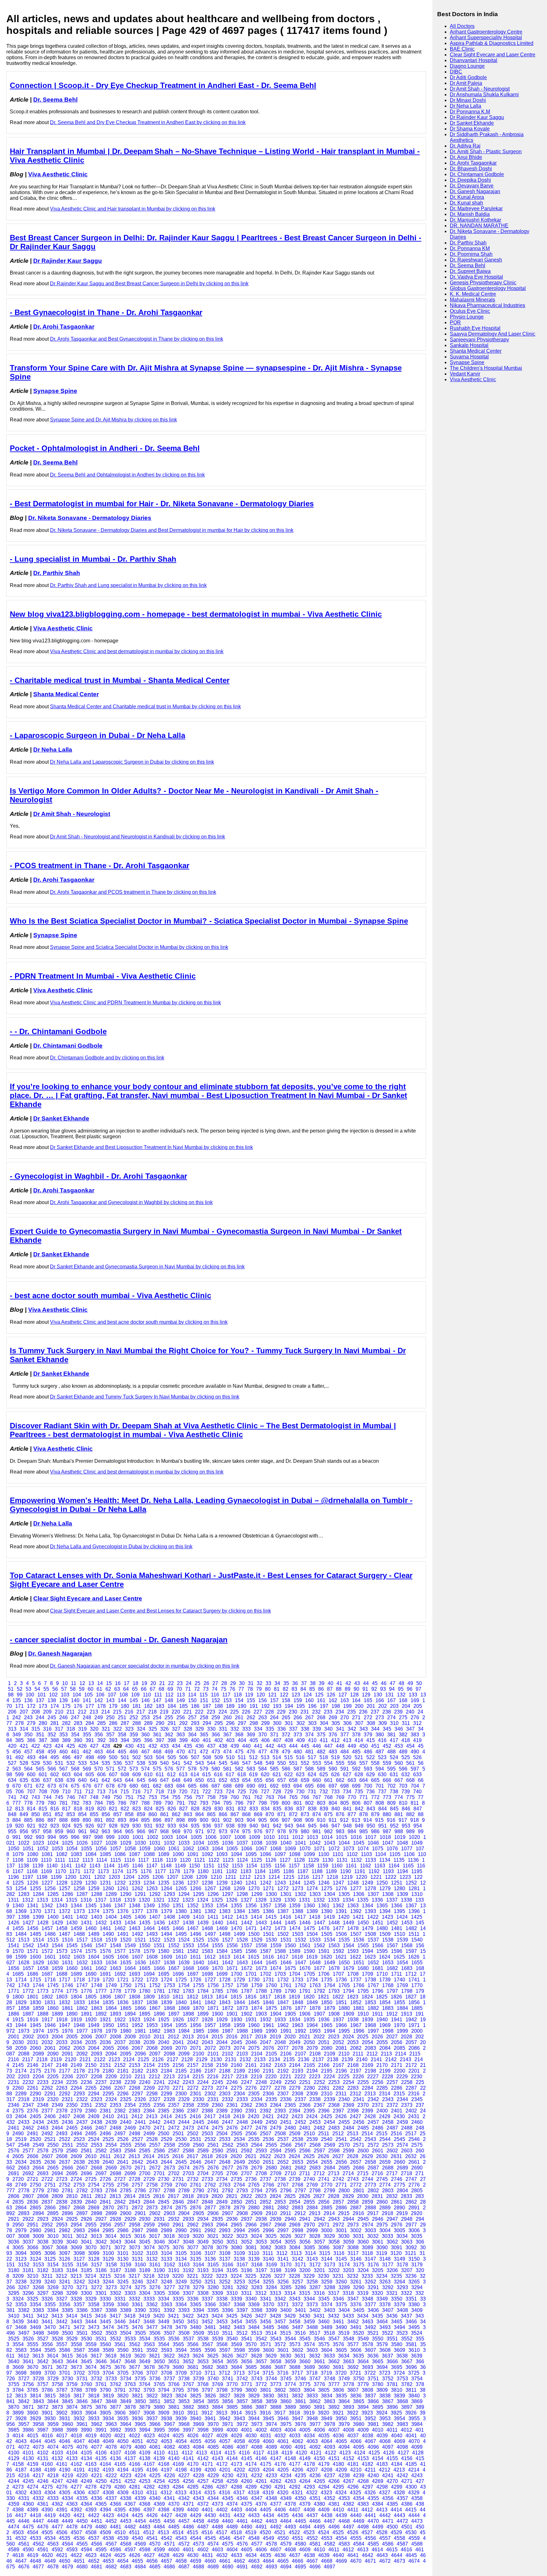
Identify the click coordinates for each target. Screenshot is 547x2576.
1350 (164, 1906)
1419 (329, 1917)
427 (94, 1746)
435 (188, 1746)
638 (59, 1780)
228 (270, 1712)
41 (339, 1683)
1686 (33, 1974)
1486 (50, 1934)
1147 (152, 1866)
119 (249, 1695)
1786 (232, 1991)
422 (36, 1746)
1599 (21, 1957)
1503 (298, 1934)
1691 (105, 1974)
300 (277, 1723)
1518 (97, 1940)
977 (270, 1831)
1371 (50, 1911)
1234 (149, 1883)
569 (87, 1769)
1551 (159, 1945)
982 (328, 1831)
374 (309, 1735)
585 (274, 1769)
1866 (140, 2008)
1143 (95, 1866)
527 (12, 1763)
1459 (76, 1928)
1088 (149, 1854)
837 (301, 1809)
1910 (363, 2014)
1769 (402, 1985)
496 (66, 1757)
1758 (242, 1985)
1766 (359, 1985)
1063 (203, 1849)
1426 (14, 1923)
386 (31, 1740)
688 (227, 1786)
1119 (171, 1860)
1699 (222, 1974)
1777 (101, 1991)
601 (43, 1774)
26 (206, 1683)
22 (171, 1683)
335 (270, 1729)
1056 (101, 1849)
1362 (338, 1906)
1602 (65, 1957)
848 (12, 1814)
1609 (167, 1957)
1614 (239, 1957)
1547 (101, 1945)
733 (335, 1792)
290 (160, 1723)
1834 (94, 2002)
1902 (247, 2014)
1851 (341, 2002)
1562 (319, 1945)
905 (263, 1820)
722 (207, 1792)
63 (117, 1689)
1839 (167, 2002)
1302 (300, 1894)
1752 (155, 1985)
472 (204, 1752)
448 (340, 1746)
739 (406, 1792)
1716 (50, 1980)
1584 (222, 1951)
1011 (283, 1837)
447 (328, 1746)
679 (122, 1786)
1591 (324, 1951)
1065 (232, 1849)
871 (282, 1814)
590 (333, 1769)
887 (52, 1820)
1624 (385, 1957)
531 (59, 1763)
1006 (211, 1837)
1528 (242, 1940)
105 (88, 1695)
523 (382, 1757)
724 (230, 1792)
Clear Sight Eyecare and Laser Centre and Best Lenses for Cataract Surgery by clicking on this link (160, 1611)
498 (90, 1757)
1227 (47, 1883)
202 (383, 1706)
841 (347, 1809)
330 (211, 1729)
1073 (349, 1849)
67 (153, 1689)
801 (298, 1803)
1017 (371, 1837)
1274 (312, 1888)
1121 (200, 1860)
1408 (169, 1917)
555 (340, 1763)
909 (309, 1820)
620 (265, 1774)
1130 (328, 1860)
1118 (157, 1860)
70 (179, 1689)
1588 (280, 1951)
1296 (213, 1894)
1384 (239, 1911)
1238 (207, 1883)
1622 (355, 1957)
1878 (315, 2008)
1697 (193, 1974)
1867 (155, 2008)
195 (301, 1706)
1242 (266, 1883)
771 (364, 1797)
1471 (251, 1928)
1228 (62, 1883)
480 (298, 1752)
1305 (344, 1894)
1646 (286, 1963)
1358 (280, 1906)
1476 (324, 1928)
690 (251, 1786)
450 (364, 1746)
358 (122, 1735)
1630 (53, 1963)
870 (270, 1814)
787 (134, 1803)
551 (293, 1763)
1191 (360, 1871)
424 (59, 1746)
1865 (126, 2008)
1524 (184, 1940)
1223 (405, 1877)
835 (277, 1809)
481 (309, 1752)
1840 (181, 2002)
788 (145, 1803)
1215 (289, 1877)
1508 (370, 1934)
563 (17, 1769)
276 (415, 1717)
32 (260, 1683)
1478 (353, 1928)
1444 (276, 1923)
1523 (169, 1940)
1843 (225, 2002)
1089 (164, 1854)
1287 (82, 1894)
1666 (159, 1968)
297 (242, 1723)
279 (31, 1723)
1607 (137, 1957)
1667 (174, 1968)
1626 (414, 1957)
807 (368, 1803)
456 (17, 1752)
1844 (239, 2002)
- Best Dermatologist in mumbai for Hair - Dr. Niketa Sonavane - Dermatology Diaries (162, 504)
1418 (315, 1917)
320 (94, 1729)
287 (125, 1723)
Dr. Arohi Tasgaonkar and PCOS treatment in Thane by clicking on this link (133, 892)
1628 (24, 1963)
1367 (411, 1906)
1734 (312, 1980)
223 (211, 1712)
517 (312, 1757)
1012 (298, 1837)
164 (356, 1700)
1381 (196, 1911)
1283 (24, 1894)
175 (66, 1706)
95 (401, 1689)
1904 (276, 2014)
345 (387, 1729)
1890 (72, 2014)
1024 (53, 1843)
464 (110, 1752)
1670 (217, 1968)
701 (380, 1786)
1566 (378, 1945)
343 (364, 1729)
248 (87, 1717)
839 (324, 1809)
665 (375, 1780)
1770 (417, 1985)
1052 (43, 1849)
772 (375, 1797)
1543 (43, 1945)
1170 (61, 1871)
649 (188, 1780)
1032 (169, 1843)
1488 (79, 1934)
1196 (13, 1877)
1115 (116, 1860)
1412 (227, 1917)
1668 (188, 1968)
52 (20, 1689)
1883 (388, 2008)
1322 (173, 1900)
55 (46, 1689)
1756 (213, 1985)
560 (399, 1763)
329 (200, 1729)
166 (380, 1700)
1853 (370, 2002)
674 (63, 1786)
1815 (236, 1997)
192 (265, 1706)
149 (181, 1700)
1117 (143, 1860)
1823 (353, 1997)
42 (348, 1683)
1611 (195, 1957)
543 (200, 1763)
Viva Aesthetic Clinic (58, 174)
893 (122, 1820)
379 (368, 1735)
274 (391, 1717)
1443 (261, 1923)
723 (218, 1792)
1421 (358, 1917)
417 (394, 1740)
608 (125, 1774)
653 (235, 1780)
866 (223, 1814)
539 (153, 1763)
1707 (338, 1974)
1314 (57, 1900)
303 (312, 1723)
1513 (24, 1940)
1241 (251, 1883)
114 (192, 1695)
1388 (298, 1911)
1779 (130, 1991)
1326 (232, 1900)
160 (309, 1700)
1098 (295, 1854)
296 (230, 1723)
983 (340, 1831)
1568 (407, 1945)
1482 (411, 1928)
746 (71, 1797)
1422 (373, 1917)
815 (43, 1809)
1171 (75, 1871)
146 (145, 1700)
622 (289, 1774)
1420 (344, 1917)
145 (134, 1700)
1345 (91, 1906)
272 (368, 1717)
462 (87, 1752)
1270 (254, 1888)
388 (55, 1740)
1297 (228, 1894)
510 (230, 1757)
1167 (18, 1871)
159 (298, 1700)
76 (232, 1689)
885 (28, 1820)
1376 (123, 1911)
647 (164, 1780)
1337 (392, 1900)
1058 (130, 1849)
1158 (308, 1866)
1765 (344, 1985)
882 (410, 1814)
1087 (135, 1854)
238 (387, 1712)
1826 (396, 1997)
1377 (137, 1911)
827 (183, 1809)
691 (263, 1786)
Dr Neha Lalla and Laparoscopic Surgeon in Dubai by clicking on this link (132, 762)
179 (113, 1706)
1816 (251, 1997)
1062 (188, 1849)
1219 (347, 1877)
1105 (395, 1854)
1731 (268, 1980)
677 (99, 1786)
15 (109, 1683)
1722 (137, 1980)
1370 (35, 1911)
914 (368, 1820)
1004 (182, 1837)
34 (277, 1683)
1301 (286, 1894)
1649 (330, 1963)
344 (375, 1729)
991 (17, 1837)
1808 (135, 1997)
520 (347, 1757)
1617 (283, 1957)
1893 (116, 2014)
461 (75, 1752)
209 (47, 1712)
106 (100, 1695)
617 (230, 1774)
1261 (123, 1888)
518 (324, 1757)
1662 (101, 1968)
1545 (72, 1945)
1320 (144, 1900)
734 (347, 1792)
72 (197, 1689)
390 (78, 1740)
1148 (166, 1866)
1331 (305, 1900)
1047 (388, 1843)
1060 (159, 1849)
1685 (18, 1974)
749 (106, 1797)
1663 (116, 1968)
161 (321, 1700)
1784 (203, 1991)
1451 (378, 1923)
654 (246, 1780)
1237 (193, 1883)
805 (345, 1803)
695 (309, 1786)
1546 (86, 1945)
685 (192, 1786)
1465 (164, 1928)
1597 (411, 1951)
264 (274, 1717)
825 (160, 1809)
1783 (188, 1991)
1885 (417, 2008)
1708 (353, 1974)
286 (113, 1723)
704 (415, 1786)
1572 (47, 1951)
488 (391, 1752)
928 (113, 1826)
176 (78, 1706)
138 (52, 1700)
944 (301, 1826)
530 (47, 1763)
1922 (120, 2020)
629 (371, 1774)
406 (265, 1740)
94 (392, 1689)
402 (219, 1740)
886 (40, 1820)
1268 (225, 1888)
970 (188, 1831)
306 (347, 1723)
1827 (411, 1997)
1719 (94, 1980)
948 (347, 1826)
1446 (305, 1923)
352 (52, 1735)
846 (406, 1809)
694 (298, 1786)
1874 (257, 2008)
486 (368, 1752)
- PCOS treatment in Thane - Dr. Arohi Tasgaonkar (100, 865)
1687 (47, 1974)
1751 (140, 1985)
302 (301, 1723)
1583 (207, 1951)
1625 (399, 1957)
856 (106, 1814)
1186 (289, 1871)
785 (110, 1803)
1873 (242, 2008)
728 (277, 1792)
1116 (129, 1860)
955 (12, 1831)
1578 (135, 1951)
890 (87, 1820)
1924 (149, 2020)
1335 (363, 1900)
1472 (266, 1928)
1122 (214, 1860)
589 (321, 1769)
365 (204, 1735)
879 (375, 1814)
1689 (76, 1974)
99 (20, 1695)
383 (415, 1735)
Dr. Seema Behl (55, 100)
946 (324, 1826)
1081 (47, 1854)
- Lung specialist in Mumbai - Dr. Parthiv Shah (93, 559)
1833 (79, 2002)
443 (282, 1746)
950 (371, 1826)
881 (399, 1814)
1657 (28, 1968)
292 (183, 1723)
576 (169, 1769)
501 (125, 1757)
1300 (271, 1894)
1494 (167, 1934)
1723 (152, 1980)
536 (118, 1763)
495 (55, 1757)
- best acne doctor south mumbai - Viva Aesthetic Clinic (110, 1295)
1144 (109, 1866)
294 (207, 1723)
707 (31, 1792)
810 (403, 1803)
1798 (407, 1991)
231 (305, 1712)
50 (419, 1683)
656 (270, 1780)
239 (398, 1712)
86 (321, 1689)
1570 (18, 1951)
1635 (126, 1963)
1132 (356, 1860)
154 (239, 1700)
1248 (353, 1883)
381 (391, 1735)
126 (331, 1695)
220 (176, 1712)
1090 (178, 1854)
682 (157, 1786)
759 (223, 1797)
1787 (247, 1991)
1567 (392, 1945)
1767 (373, 1985)
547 (246, 1763)
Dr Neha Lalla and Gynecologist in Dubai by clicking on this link (121, 1547)
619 (253, 1774)
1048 (402, 1843)
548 (258, 1763)
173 (43, 1706)
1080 (33, 1854)
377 (345, 1735)
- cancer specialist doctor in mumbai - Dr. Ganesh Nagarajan (119, 1640)
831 (230, 1809)
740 (417, 1792)
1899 (203, 2014)
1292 (155, 1894)
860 (153, 1814)
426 (82, 1746)
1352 (193, 1906)
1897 (174, 2014)
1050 (14, 1849)
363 (181, 1735)
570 (99, 1769)
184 (172, 1706)
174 (55, 1706)
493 (31, 1757)
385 (19, 1740)
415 (371, 1740)
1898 (188, 2014)
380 (380, 1735)
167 (391, 1700)
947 (336, 1826)
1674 (276, 1968)
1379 (167, 1911)
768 (328, 1797)
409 (301, 1740)
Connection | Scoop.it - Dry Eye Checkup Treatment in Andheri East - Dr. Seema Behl (163, 85)
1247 (338, 1883)
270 (345, 1717)
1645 (271, 1963)
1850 (327, 2002)
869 (258, 1814)
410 (312, 1740)
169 (415, 1700)
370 (263, 1735)
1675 (290, 1968)
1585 (236, 1951)
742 (24, 1797)
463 (99, 1752)
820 (101, 1809)
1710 (382, 1974)
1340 (18, 1906)
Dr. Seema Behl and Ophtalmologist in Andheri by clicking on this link (127, 475)
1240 (236, 1883)
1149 (180, 1866)
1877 (300, 2008)
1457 (47, 1928)
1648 (315, 1963)
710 (66, 1792)
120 (261, 1695)
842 (359, 1809)
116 (215, 1695)
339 (317, 1729)
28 (224, 1683)
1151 (209, 1866)
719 (171, 1792)
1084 (91, 1854)
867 (235, 1814)
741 (12, 1797)
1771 (14, 1991)
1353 (207, 1906)
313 (12, 1729)
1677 (319, 1968)
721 (195, 1792)
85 (312, 1689)
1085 (105, 1854)
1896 (159, 2014)
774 (399, 1797)
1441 (232, 1923)
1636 (140, 1963)
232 (316, 1712)
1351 (178, 1906)
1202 (100, 1877)
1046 (373, 1843)
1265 (181, 1888)
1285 (53, 1894)
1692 (120, 1974)
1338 (406, 1900)
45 (375, 1683)
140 (75, 1700)
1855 (399, 2002)
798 (263, 1803)
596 (403, 1769)
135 (17, 1700)
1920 (91, 2020)
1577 (120, 1951)
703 (403, 1786)
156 (263, 1700)
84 (303, 1689)
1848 (298, 2002)
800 (286, 1803)
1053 (57, 1849)
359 (134, 1735)
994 (52, 1837)
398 (172, 1740)
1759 (257, 1985)
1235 (164, 1883)
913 (356, 1820)
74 (215, 1689)
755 (176, 1797)
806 (356, 1803)
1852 (356, 2002)
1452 (392, 1923)
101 (42, 1695)
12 (82, 1683)
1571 (33, 1951)
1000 (123, 1837)
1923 (135, 2020)
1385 (254, 1911)
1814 (222, 1997)
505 (172, 1757)
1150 (195, 1866)
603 (66, 1774)
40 (330, 1683)
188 (219, 1706)
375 (321, 1735)
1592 (338, 1951)
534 (94, 1763)
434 (176, 1746)
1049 (417, 1843)
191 (254, 1706)
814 (31, 1809)
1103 (366, 1854)
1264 (167, 1888)
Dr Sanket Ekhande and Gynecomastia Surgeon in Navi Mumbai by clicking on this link (147, 1267)
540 (164, 1763)
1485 (35, 1934)
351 (40, 1735)
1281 (414, 1888)
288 (137, 1723)
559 (387, 1763)
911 (333, 1820)
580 (216, 1769)
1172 (89, 1871)
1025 (67, 1843)
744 (47, 1797)
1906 (305, 2014)
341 (340, 1729)
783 (87, 1803)
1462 (120, 1928)
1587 (266, 1951)
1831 (50, 2002)
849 (24, 1814)
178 (101, 1706)
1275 (327, 1888)
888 (63, 1820)
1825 (382, 1997)
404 (242, 1740)
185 (183, 1706)
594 (380, 1769)
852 (59, 1814)
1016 (356, 1837)
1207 (173, 1877)
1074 (363, 1849)
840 (336, 1809)
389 (66, 1740)
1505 (327, 1934)
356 (99, 1735)
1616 (268, 1957)
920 (19, 1826)
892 (110, 1820)
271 (356, 1717)
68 (161, 1689)
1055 (86, 1849)
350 (28, 1735)
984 (352, 1831)
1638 (169, 1963)
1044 (344, 1843)
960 (71, 1831)
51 (11, 1689)
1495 (181, 1934)
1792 (319, 1991)
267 (309, 1717)
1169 (46, 1871)
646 (153, 1780)
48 (401, 1683)
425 (71, 1746)
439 (235, 1746)
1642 (228, 1963)
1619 (312, 1957)
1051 (28, 1849)
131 (390, 1695)
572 (122, 1769)
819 (90, 1809)
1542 (28, 1945)
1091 (193, 1854)
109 (135, 1695)
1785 (217, 1991)
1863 (97, 2008)
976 (258, 1831)
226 (246, 1712)
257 (192, 1717)
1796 (378, 1991)
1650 (344, 1963)
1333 (334, 1900)
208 (36, 1712)
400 (195, 1740)
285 (101, 1723)
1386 (268, 1911)
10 (65, 1683)
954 (418, 1826)
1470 (236, 1928)
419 (417, 1740)
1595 (382, 1951)
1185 (274, 1871)
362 (169, 1735)
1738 (370, 1980)
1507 (356, 1934)
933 (172, 1826)
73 (206, 1689)
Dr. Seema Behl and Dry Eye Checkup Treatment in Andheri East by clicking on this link (148, 122)
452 (387, 1746)
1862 (82, 2008)
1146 (138, 1866)
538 (141, 1763)
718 (160, 1792)
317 (59, 1729)
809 (391, 1803)
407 (277, 1740)
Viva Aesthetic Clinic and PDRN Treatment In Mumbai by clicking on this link (135, 1003)
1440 (217, 1923)
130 (378, 1695)
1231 (105, 1883)
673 (52, 1786)
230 (293, 1712)
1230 (91, 1883)
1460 (91, 1928)
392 (101, 1740)
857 (118, 1814)
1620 (326, 1957)
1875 (271, 2008)
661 (328, 1780)
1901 (232, 2014)
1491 (123, 1934)
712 (89, 1792)
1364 (368, 1906)
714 (113, 1792)
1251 (397, 1883)
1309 (402, 1894)
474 (227, 1752)
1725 (181, 1980)
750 (118, 1797)
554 (328, 1763)
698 (345, 1786)
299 (265, 1723)
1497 (210, 1934)
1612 (210, 1957)
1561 (305, 1945)
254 (157, 1717)
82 (286, 1689)
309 (383, 1723)
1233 (135, 1883)
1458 (62, 1928)
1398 (24, 1917)
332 (235, 1729)
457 (28, 1752)
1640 (198, 1963)
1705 (309, 1974)
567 (63, 1769)
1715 (35, 1980)
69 (170, 1689)
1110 (46, 1860)
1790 (290, 1991)
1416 (286, 1917)
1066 (247, 1849)
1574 (76, 1951)
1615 (254, 1957)
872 (293, 1814)
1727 (210, 1980)
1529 (257, 1940)
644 (129, 1780)
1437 (174, 1923)
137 (40, 1700)
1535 (344, 1940)
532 (71, 1763)
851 (47, 1814)
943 (289, 1826)
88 (339, 1689)
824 (148, 1809)
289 (148, 1723)
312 (417, 1723)
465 (122, 1752)
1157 (294, 1866)
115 (204, 1695)
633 (417, 1774)
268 (321, 1717)
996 (75, 1837)
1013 (312, 1837)
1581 (178, 1951)
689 (239, 1786)
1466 (178, 1928)
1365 (382, 1906)
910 (321, 1820)
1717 (65, 1980)
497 (78, 1757)
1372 (65, 1911)
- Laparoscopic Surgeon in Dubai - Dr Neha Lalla (97, 735)
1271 (268, 1888)
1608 (152, 1957)
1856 (414, 2002)
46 (384, 1683)
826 (172, 1809)
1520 (126, 1940)
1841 (196, 2002)
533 (82, 1763)
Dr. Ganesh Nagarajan (60, 1654)
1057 (116, 1849)
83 (294, 1689)
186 (195, 1706)
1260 (108, 1888)
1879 (330, 2008)
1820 (309, 1997)
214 (106, 1712)
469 (169, 1752)
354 (75, 1735)
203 (394, 1706)
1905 (290, 2014)
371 (274, 1735)
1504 (312, 1934)
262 (251, 1717)
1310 (417, 1894)
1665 (145, 1968)
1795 (363, 1991)
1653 (388, 1963)
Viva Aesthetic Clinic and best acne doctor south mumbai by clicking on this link (139, 1322)
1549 (130, 1945)
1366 (397, 1906)
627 (347, 1774)
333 (246, 1729)
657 (282, 1780)
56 (55, 1689)
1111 (60, 1860)
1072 (334, 1849)
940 (254, 1826)
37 (304, 1683)
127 (343, 1695)
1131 (342, 1860)
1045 (359, 1843)
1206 (158, 1877)
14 (100, 1683)
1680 (363, 1968)
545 (223, 1763)
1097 (280, 1854)
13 (91, 1683)
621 (277, 1774)
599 (19, 1774)
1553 (188, 1945)
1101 (338, 1854)
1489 (94, 1934)
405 (254, 1740)
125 (319, 1695)
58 (73, 1689)
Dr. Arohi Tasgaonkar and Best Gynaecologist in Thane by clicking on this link (137, 339)
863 (188, 1814)
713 (101, 1792)
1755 (198, 1985)
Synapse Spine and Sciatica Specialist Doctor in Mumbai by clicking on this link (139, 947)
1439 (203, 1923)
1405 (126, 1917)
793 (204, 1803)
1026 (82, 1843)
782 (75, 1803)
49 (410, 1683)
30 (242, 1683)
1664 (130, 1968)
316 (47, 1729)
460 (63, 1752)
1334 (348, 1900)
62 (108, 1689)
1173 (103, 1871)
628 (359, 1774)
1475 (309, 1928)
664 (364, 1780)
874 (317, 1814)
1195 (417, 1871)
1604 (94, 1957)
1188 (317, 1871)
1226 (33, 1883)
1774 (57, 1991)
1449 (349, 1923)
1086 (120, 1854)
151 (204, 1700)
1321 (159, 1900)
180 (125, 1706)
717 (148, 1792)
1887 (28, 2014)
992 (28, 1837)
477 (263, 1752)
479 (286, 1752)
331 (223, 1729)
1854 (385, 2002)
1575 (91, 1951)
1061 (174, 1849)
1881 (359, 2008)
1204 (129, 1877)
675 (75, 1786)
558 (375, 1763)
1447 (319, 1923)
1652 (373, 1963)
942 (277, 1826)
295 (219, 1723)
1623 (370, 1957)
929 (125, 1826)
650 (200, 1780)
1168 (32, 1871)
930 (137, 1826)
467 (145, 1752)
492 (19, 1757)
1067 (261, 1849)
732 (324, 1792)
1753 (169, 1985)
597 (415, 1769)
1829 (21, 2002)
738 (394, 1792)
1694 (149, 1974)
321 (106, 1729)
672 (40, 1786)
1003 (167, 1837)
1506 (341, 1934)
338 (305, 1729)
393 (113, 1740)
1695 (164, 1974)
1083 (76, 1854)
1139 (38, 1866)
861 (164, 1814)
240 (410, 1712)
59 (82, 1689)
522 (371, 1757)
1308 (388, 1894)
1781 (159, 1991)
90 (356, 1689)
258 (204, 1717)
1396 (414, 1911)
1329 (275, 1900)
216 (129, 1712)
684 (181, 1786)
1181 (217, 1871)
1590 (309, 1951)
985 (364, 1831)
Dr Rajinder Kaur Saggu (68, 261)
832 (242, 1809)
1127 (285, 1860)
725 (242, 1792)
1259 (94, 1888)
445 (305, 1746)
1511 (414, 1934)
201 (371, 1706)
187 (207, 1706)
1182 (232, 1871)
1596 (397, 1951)
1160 (337, 1866)
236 (363, 1712)
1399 (38, 1917)
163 (345, 1700)
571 (110, 1769)
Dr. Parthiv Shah (57, 573)
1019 (400, 1837)
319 (82, 1729)
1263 (152, 1888)
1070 (305, 1849)
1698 (207, 1974)
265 (286, 1717)
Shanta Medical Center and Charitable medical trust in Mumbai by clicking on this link (145, 707)
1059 (145, 1849)
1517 (82, 1940)
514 (277, 1757)
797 (251, 1803)
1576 (105, 1951)
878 (364, 1814)
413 (347, 1740)
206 (12, 1712)
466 (134, 1752)
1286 (67, 1894)
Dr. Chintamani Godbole (68, 1046)
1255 (35, 1888)
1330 (290, 1900)
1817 (265, 1997)
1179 (189, 1871)
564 (28, 1769)
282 (66, 1723)
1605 (108, 1957)
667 (399, 1780)
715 (125, 1792)
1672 (247, 1968)
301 (289, 1723)
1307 (373, 1894)
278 (19, 1723)
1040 (286, 1843)
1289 (111, 1894)
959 (59, 1831)
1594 (368, 1951)
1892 (101, 2014)
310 (394, 1723)
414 (359, 1740)
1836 (123, 2002)
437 (211, 1746)
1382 (210, 1911)
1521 (140, 1940)
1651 (359, 1963)
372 (286, 1735)
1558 (261, 1945)
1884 (402, 2008)
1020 (414, 1837)
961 (82, 1831)
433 (164, 1746)
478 (274, 1752)
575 (157, 1769)
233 (328, 1712)
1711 (396, 1974)
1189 (331, 1871)
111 (158, 1695)
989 (410, 1831)
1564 (349, 1945)
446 (317, 1746)
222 (199, 1712)
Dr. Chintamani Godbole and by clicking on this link (107, 1058)
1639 (184, 1963)
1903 (261, 2014)
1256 (50, 1888)
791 (181, 1803)
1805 (91, 1997)
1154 (251, 1866)
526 (417, 1757)
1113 (88, 1860)
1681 (378, 1968)
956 (24, 1831)
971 (200, 1831)
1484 (21, 1934)
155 (251, 1700)
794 (216, 1803)
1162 (365, 1866)
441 (258, 1746)
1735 (327, 1980)
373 (298, 1735)
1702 (266, 1974)
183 (160, 1706)
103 (65, 1695)
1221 (376, 1877)
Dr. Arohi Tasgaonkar (64, 327)
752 (141, 1797)
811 (415, 1803)
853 (71, 1814)
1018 (385, 1837)
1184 (260, 1871)
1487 (65, 1934)
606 (101, 1774)
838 (312, 1809)
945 (312, 1826)
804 (333, 1803)
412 (335, 1740)
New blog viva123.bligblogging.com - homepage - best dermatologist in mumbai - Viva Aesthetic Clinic (196, 614)
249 (99, 1717)
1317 (101, 1900)
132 (401, 1695)
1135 (399, 1860)
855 (94, 1814)
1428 (43, 1923)
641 (94, 1780)
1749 (111, 1985)
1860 (53, 2008)
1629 (38, 1963)
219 (164, 1712)
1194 (402, 1871)
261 (239, 1717)
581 (227, 1769)
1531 (286, 1940)
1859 (38, 2008)
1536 (359, 1940)
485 (356, 1752)
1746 (67, 1985)
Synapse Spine (55, 391)
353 (63, 1735)
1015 (342, 1837)
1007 (225, 1837)
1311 (13, 1900)
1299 (257, 1894)
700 (368, 1786)
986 (375, 1831)
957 (36, 1831)
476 (251, 1752)
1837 (137, 2002)
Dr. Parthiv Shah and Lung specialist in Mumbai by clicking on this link (128, 585)
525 (406, 1757)
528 (24, 1763)
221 (188, 1712)
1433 (116, 1923)
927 (101, 1826)
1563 (334, 1945)
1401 (67, 1917)
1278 (370, 1888)
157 (274, 1700)
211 (71, 1712)
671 (28, 1786)
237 (375, 1712)
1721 (123, 1980)
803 (321, 1803)
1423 (387, 1917)
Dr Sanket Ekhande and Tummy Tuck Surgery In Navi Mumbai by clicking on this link (145, 1397)
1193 (388, 1871)
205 (418, 1706)
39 (322, 1683)
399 (183, 1740)
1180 (203, 1871)
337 (293, 1729)
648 (176, 1780)
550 (282, 1763)
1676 (305, 1968)
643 (118, 1780)
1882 (373, 2008)
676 (87, 1786)
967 (153, 1831)
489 (403, 1752)
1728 (225, 1980)
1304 (330, 1894)
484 (345, 1752)
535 (106, 1763)
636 (36, 1780)
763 (270, 1797)
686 (204, 1786)
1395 (399, 1911)
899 (192, 1820)
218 (152, 1712)
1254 (21, 1888)
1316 (86, 1900)
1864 (111, 2008)
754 (164, 1797)
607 (113, 1774)
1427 (28, 1923)
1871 (213, 2008)
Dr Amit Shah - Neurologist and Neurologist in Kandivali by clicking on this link (138, 837)
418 (406, 1740)
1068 (276, 1849)
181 (137, 1706)
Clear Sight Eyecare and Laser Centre (88, 1598)
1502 (283, 1934)
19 (144, 1683)
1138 (24, 1866)
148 (169, 1700)
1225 (18, 1883)
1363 (353, 1906)
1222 (391, 1877)
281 (55, 1723)
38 (313, 1683)
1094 (236, 1854)
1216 (303, 1877)
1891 (86, 2014)
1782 (174, 1991)
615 (207, 1774)
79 (259, 1689)
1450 (363, 1923)
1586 (251, 1951)
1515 (53, 1940)
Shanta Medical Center (66, 694)
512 (253, 1757)
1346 (105, 1906)
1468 (207, 1928)
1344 (76, 1906)
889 (75, 1820)
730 (300, 1792)
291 (172, 1723)
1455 (18, 1928)
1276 (341, 1888)
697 (333, 1786)
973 (223, 1831)
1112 (74, 1860)
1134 (385, 1860)
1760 (271, 1985)
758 (211, 1797)
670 (17, 1786)
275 (403, 1717)
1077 (407, 1849)
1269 (239, 1888)
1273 (298, 1888)
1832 (65, 2002)
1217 (318, 1877)
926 (90, 1826)
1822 (338, 1997)
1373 (79, 1911)
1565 (363, 1945)
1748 (97, 1985)
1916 (33, 2020)
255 (169, 1717)
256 (181, 1717)
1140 (52, 1866)
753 (153, 1797)
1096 (266, 1854)
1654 (402, 1963)
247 (75, 1717)
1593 (353, 1951)
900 (204, 1820)
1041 (300, 1843)
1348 (135, 1906)
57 (64, 1689)
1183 (246, 1871)
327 (176, 1729)
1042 (315, 1843)
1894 (130, 2014)
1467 (193, 1928)
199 (347, 1706)
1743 (24, 1985)
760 (235, 1797)
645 (141, 1780)
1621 (341, 1957)
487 (380, 1752)
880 (387, 1814)
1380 (181, 1911)
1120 (185, 1860)
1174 (118, 1871)
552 (305, 1763)
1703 (280, 1974)
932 (160, 1826)
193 (277, 1706)
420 (12, 1746)
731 (312, 1792)
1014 (327, 1837)
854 (82, 1814)
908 (298, 1820)
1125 (257, 1860)
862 (176, 1814)
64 (126, 1689)
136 (28, 1700)
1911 (377, 2014)
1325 (217, 1900)
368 (239, 1735)
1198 (42, 1877)
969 (176, 1831)
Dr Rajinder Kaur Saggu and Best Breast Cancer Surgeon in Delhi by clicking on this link (149, 284)
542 (188, 1763)
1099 (309, 1854)
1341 (33, 1906)
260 (227, 1717)
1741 (414, 1980)
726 (253, 1792)
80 (268, 1689)
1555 (217, 1945)
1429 (57, 1923)
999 (110, 1837)
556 (352, 1763)
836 (289, 1809)
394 (125, 1740)
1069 (290, 1849)
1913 (406, 2014)
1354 (222, 1906)
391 (90, 1740)
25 (198, 1683)
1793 (334, 1991)
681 (145, 1786)
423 (47, 1746)
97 (418, 1689)
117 (226, 1695)
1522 (155, 1940)
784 (99, 1803)
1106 (409, 1854)
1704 (295, 1974)
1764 (330, 1985)
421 (24, 1746)
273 (380, 1717)
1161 (351, 1866)
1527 (228, 1940)
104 (77, 1695)
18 (135, 1683)
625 (324, 1774)
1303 (315, 1894)
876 (340, 1814)
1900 (217, 2014)
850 (36, 1814)
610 (148, 1774)
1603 (79, 1957)
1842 (210, 2002)
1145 (123, 1866)
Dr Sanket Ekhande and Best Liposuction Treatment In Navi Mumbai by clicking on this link (151, 1147)
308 (371, 1723)
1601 (50, 1957)
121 (272, 1695)
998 (99, 1837)
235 (352, 1712)
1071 (319, 1849)
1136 (413, 1860)
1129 (314, 1860)
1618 (297, 1957)
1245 (309, 1883)
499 (101, 1757)
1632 (82, 1963)
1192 (374, 1871)
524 (394, 1757)
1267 (210, 1888)
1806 (105, 1997)
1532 (300, 1940)
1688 (62, 1974)
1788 (261, 1991)
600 (31, 1774)
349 (17, 1735)
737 (382, 1792)
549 (270, 1763)
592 (356, 1769)
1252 (411, 1883)
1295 (198, 1894)
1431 (86, 1923)
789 (157, 1803)
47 (393, 1683)
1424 (402, 1917)
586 (286, 1769)
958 (47, 1831)
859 (141, 1814)
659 (305, 1780)
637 (47, 1780)
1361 (324, 1906)
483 (333, 1752)
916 (391, 1820)
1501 (268, 1934)
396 (148, 1740)
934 (183, 1826)
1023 (38, 1843)
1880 (344, 2008)
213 (94, 1712)
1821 (324, 1997)
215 (117, 1712)
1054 (72, 1849)
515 (289, 1757)
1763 (315, 1985)
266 (298, 1717)
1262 (137, 1888)
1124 (242, 1860)
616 (218, 1774)
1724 (167, 1980)
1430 (72, 1923)
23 (180, 1683)
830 (219, 1809)
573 (134, 1769)
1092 (207, 1854)
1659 (57, 1968)
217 (141, 1712)
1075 (378, 1849)
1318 (115, 1900)
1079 (18, 1854)
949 (359, 1826)
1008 (240, 1837)
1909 (349, 2014)
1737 (356, 1980)
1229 (76, 1883)
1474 (295, 1928)
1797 (392, 1991)
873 (305, 1814)
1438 (188, 1923)
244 (40, 1717)
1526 (213, 1940)
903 (239, 1820)
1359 (295, 1906)
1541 (14, 1945)
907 (286, 1820)
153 (227, 1700)
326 (164, 1729)
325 (153, 1729)
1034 (198, 1843)
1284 (38, 1894)
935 (195, 1826)
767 (317, 1797)
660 (317, 1780)
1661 (86, 1968)
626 (335, 1774)
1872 (228, 2008)
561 (410, 1763)
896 (157, 1820)
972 (211, 1831)
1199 (56, 1877)
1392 (356, 1911)
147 (157, 1700)
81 (277, 1689)
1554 (203, 1945)
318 (71, 1729)
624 (312, 1774)
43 (357, 1683)
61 (99, 1689)
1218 (332, 1877)
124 (308, 1695)
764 (282, 1797)
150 (192, 1700)
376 (333, 1735)
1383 (225, 1911)
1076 (392, 1849)
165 (368, 1700)
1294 (184, 1894)
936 (207, 1826)
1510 (399, 1934)
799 (274, 1803)
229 (281, 1712)
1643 (242, 1963)
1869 (184, 2008)
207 (24, 1712)
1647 (300, 1963)
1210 (216, 1877)
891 (99, 1820)
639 (71, 1780)
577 (181, 1769)
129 (366, 1695)
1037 (242, 1843)
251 (122, 1717)
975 (246, 1831)
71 (188, 1689)
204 (406, 1706)
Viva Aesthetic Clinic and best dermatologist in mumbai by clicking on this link (137, 651)
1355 (236, 1906)
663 (352, 1780)
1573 (62, 1951)
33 (268, 1683)
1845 (254, 2002)
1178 (175, 1871)
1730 (254, 1980)
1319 (130, 1900)
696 (321, 1786)
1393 (370, 1911)
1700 (236, 1974)
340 (328, 1729)
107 (112, 1695)
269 (333, 1717)
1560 (290, 1945)
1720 (108, 1980)
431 (141, 1746)
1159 (323, 1866)
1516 (67, 1940)
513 (265, 1757)
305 (336, 1723)
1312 (28, 1900)
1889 (57, 2014)
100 (30, 1695)
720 (183, 1792)
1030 (140, 1843)
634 (12, 1780)
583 (251, 1769)
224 (223, 1712)
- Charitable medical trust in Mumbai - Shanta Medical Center (120, 680)
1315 (72, 1900)
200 (359, 1706)
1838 (152, 2002)
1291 (140, 1894)
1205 (143, 1877)
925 (78, 1826)
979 (293, 1831)
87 (330, 1689)
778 (28, 1803)
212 (82, 1712)
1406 (140, 1917)
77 (241, 1689)
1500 (254, 1934)
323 (129, 1729)
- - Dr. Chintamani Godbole (58, 1031)
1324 (203, 1900)
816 (55, 1809)
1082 (62, 1854)
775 (410, 1797)
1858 (24, 2008)
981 (317, 1831)
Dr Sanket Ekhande (61, 1118)
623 (300, 1774)
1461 (105, 1928)
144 (122, 1700)
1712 (411, 1974)
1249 (368, 1883)
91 (365, 1689)
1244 (295, 1883)
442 (270, 1746)
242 (17, 1717)
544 (211, 1763)
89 (348, 1689)
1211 (231, 1877)
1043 (330, 1843)
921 (31, 1826)
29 (233, 1683)
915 (379, 1820)
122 (284, 1695)
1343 (62, 1906)
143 (110, 1700)
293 (195, 1723)
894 (134, 1820)
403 (230, 1740)
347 (410, 1729)
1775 (72, 1991)
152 (216, 1700)
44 (366, 1683)
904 (251, 1820)
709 (55, 1792)
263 (263, 1717)
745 (59, 1797)
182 (148, 1706)
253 (145, 1717)
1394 (385, 1911)
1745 (53, 1985)
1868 (169, 2008)
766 (305, 1797)
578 (192, 1769)
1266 (196, 1888)
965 (129, 1831)
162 (333, 1700)
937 (219, 1826)
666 (387, 1780)
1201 (85, 1877)
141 (87, 1700)
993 (40, 1837)
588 (309, 1769)
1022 (24, 1843)
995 (63, 1837)
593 (368, 1769)
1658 (43, 1968)
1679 (349, 1968)
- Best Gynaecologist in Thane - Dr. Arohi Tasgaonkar (106, 312)
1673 (261, 1968)
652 (223, 1780)
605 (90, 1774)
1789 (276, 1991)
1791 (305, 1991)
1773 (43, 1991)
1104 (381, 1854)
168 (403, 1700)
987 (387, 1831)
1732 (283, 1980)
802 (309, 1803)
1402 (82, 1917)
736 (371, 1792)
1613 (224, 1957)
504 (160, 1757)
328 (188, 1729)
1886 (14, 2014)
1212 (245, 1877)
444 (293, 1746)
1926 (178, 2020)
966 (141, 1831)
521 (359, 1757)
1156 (280, 1866)
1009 (255, 1837)
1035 (213, 1843)
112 (169, 1695)
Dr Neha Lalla (53, 750)
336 (282, 1729)
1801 (33, 1997)
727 (265, 1792)
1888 (43, 2014)
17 (127, 1683)
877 (352, 1814)
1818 (280, 1997)
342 (352, 1729)
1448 (334, 1923)
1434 (130, 1923)
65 (135, 1689)
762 (258, 1797)
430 (129, 1746)
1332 (319, 1900)
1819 (294, 1997)
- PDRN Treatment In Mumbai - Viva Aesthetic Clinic (103, 976)
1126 (271, 1860)
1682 (392, 1968)
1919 (76, 2020)
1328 (261, 1900)
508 (207, 1757)
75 (223, 1689)
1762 (300, 1985)
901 (216, 1820)
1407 (155, 1917)
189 (230, 1706)
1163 (380, 1866)
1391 (341, 1911)
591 (345, 1769)
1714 (21, 1980)
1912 (392, 2014)
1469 (222, 1928)
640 (82, 1780)
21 (162, 1683)
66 (144, 1689)
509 (219, 1757)
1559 (276, 1945)
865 (211, 1814)
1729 (239, 1980)
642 (106, 1780)
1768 (388, 1985)
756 (188, 1797)
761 (246, 1797)
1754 (184, 1985)
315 (36, 1729)
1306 (359, 1894)
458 (40, 1752)
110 (147, 1695)
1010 (269, 1837)
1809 (149, 1997)
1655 (417, 1963)
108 (124, 1695)
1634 (111, 1963)
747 (82, 1797)
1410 (198, 1917)
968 (164, 1831)
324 (141, 1729)
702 (391, 1786)
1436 (159, 1923)
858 (129, 1814)
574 (145, 1769)
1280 (399, 1888)
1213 (260, 1877)
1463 (135, 1928)
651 (211, 1780)
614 (195, 1774)
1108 (18, 1860)
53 (28, 1689)
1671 (232, 1968)
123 (296, 1695)
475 (239, 1752)
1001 (138, 1837)
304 (324, 1723)
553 (317, 1763)
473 (216, 1752)
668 (410, 1780)
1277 (356, 1888)
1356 (251, 1906)
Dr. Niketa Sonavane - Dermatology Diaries (90, 518)
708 (43, 1792)
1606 (123, 1957)
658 (293, 1780)
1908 (334, 2014)
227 (258, 1712)
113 (181, 1695)
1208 (187, 1877)
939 (242, 1826)
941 (265, 1826)
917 (403, 1820)
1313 (42, 1900)
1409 (184, 1917)
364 (192, 1735)
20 (153, 1683)
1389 (312, 1911)
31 (251, 1683)
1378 (152, 1911)
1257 (65, 1888)
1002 (153, 1837)
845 (394, 1809)
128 (354, 1695)
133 (413, 1695)
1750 (126, 1985)
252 (134, 1717)
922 (43, 1826)
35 (286, 1683)
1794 (349, 1991)
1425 (417, 1917)
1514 (38, 1940)
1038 (257, 1843)
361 (157, 1735)
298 (254, 1723)
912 (344, 1820)
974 (235, 1831)
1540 (417, 1940)
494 (43, 1757)
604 (78, 1774)
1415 (271, 1917)
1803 (62, 1997)
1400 (53, 1917)
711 (78, 1792)
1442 (247, 1923)
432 (153, 1746)
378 (356, 1735)
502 (137, 1757)
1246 (324, 1883)
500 (113, 1757)
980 (305, 1831)
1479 (368, 1928)
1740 (399, 1980)
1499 (239, 1934)
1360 (309, 1906)
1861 (67, 2008)
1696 (178, 1974)
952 (394, 1826)
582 (239, 1769)
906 (274, 1820)
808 (380, 1803)
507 (195, 1757)
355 (87, 1735)
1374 (94, 1911)
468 (157, 1752)
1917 (47, 2020)
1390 (327, 1911)
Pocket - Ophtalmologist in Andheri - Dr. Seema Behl (105, 448)
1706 (324, 1974)
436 (200, 1746)
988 (399, 1831)
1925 (164, 2020)
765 (293, 1797)
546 (235, 1763)
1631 (67, 1963)
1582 (193, 1951)
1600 (35, 1957)
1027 (97, 1843)
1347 (120, 1906)
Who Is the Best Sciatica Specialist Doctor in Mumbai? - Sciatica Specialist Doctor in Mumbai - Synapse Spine (209, 921)
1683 (407, 1968)
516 (300, 1757)
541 (176, 1763)
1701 (251, 1974)
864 (200, 1814)
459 (52, 1752)
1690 (91, 1974)
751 (129, 1797)
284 (90, 1723)
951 (383, 1826)
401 (207, 1740)
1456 (33, 1928)
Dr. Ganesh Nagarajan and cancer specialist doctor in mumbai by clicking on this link (145, 1666)
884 (17, 1820)
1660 (72, 1968)
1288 (97, 1894)
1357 (266, 1906)
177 (90, 1706)
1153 (237, 1866)
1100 (324, 1854)
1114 (102, 1860)
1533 (315, 1940)
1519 (111, 1940)
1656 (14, 1968)
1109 (32, 1860)
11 (74, 1683)
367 (227, 1735)
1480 (382, 1928)
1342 (47, 1906)
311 (406, 1723)
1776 (86, 1991)
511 (242, 1757)
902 (227, 1820)
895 (145, 1820)
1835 (108, 2002)
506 (183, 1757)
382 (403, 1735)
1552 (174, 1945)
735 (359, 1792)
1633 (97, 1963)
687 (216, 1786)
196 (312, 1706)
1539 (402, 1940)
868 (246, 1814)
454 (410, 1746)
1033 (184, 1843)
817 (66, 1809)
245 (52, 1717)
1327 (246, 1900)
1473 (280, 1928)
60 (91, 1689)
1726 (196, 1980)
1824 (367, 1997)
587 (298, 1769)
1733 (298, 1980)
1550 (145, 1945)
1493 (152, 1934)
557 (364, 1763)
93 (383, 1689)
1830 (35, 2002)
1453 (407, 1923)
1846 (268, 2002)
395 (137, 1740)
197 (324, 1706)
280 (43, 1723)
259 (216, 1717)
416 (382, 1740)
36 (295, 1683)
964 (118, 1831)
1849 (312, 2002)
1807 (120, 1997)
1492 (137, 1934)
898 (181, 1820)
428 (106, 1746)
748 (94, 1797)
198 (336, 1706)
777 (17, 1803)
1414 (256, 1917)
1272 (283, 1888)
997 (87, 1837)
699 (356, 1786)
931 (148, 1826)
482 (321, 1752)
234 (340, 1712)
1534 (330, 1940)
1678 (334, 1968)
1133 (371, 1860)
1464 (149, 1928)
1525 (198, 1940)
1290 (126, 1894)
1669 (203, 1968)
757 (200, 1797)
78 (250, 1689)
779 (40, 1803)
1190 (346, 1871)
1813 (207, 1997)
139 (63, 1700)
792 (192, 1803)
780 (52, 1803)
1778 (116, 1991)
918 (415, 1820)
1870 (198, 2008)
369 (251, 1735)
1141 (66, 1866)
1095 (251, 1854)
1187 (303, 1871)
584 (263, 1769)
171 (19, 1706)
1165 (408, 1866)
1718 (79, 1980)
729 (289, 1792)
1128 (299, 1860)
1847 (283, 2002)
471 (192, 1752)
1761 (286, 1985)
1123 (228, 1860)
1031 (155, 1843)
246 (63, 1717)
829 (207, 1809)
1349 (149, 1906)
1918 (62, 2020)
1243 (280, 1883)
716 (136, 1792)
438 (223, 1746)
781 (63, 1803)
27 (215, 1683)
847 (418, 1809)
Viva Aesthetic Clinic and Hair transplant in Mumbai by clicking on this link (133, 209)
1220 (362, 1877)
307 (359, 1723)
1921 (105, 2020)
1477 (338, 1928)
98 (11, 1695)
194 (289, 1706)
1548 (116, 1945)
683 (169, 1786)
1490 (108, 1934)
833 (254, 1809)
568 (75, 1769)
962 (94, 1831)
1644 (257, 1963)
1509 (385, 1934)
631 (394, 1774)
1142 (81, 1866)
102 (53, 1695)
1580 (164, 1951)
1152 (223, 1866)
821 (113, 1809)
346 (399, 1729)
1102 (352, 1854)
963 (106, 1831)
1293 (169, 1894)
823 (137, 1809)
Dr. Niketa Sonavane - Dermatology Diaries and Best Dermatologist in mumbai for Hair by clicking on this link (172, 530)
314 (24, 1729)
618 (242, 1774)
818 (78, 1809)
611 (160, 1774)
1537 (373, 1940)
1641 (213, 1963)
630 (382, 1774)
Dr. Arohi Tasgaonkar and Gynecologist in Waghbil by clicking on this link (131, 1202)
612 (171, 1774)
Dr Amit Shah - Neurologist (72, 814)
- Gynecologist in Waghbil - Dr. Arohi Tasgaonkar (98, 1176)
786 (122, 1803)
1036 (228, 1843)
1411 (213, 1917)
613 (183, 1774)
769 (340, 1797)
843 (371, 1809)
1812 (192, 1997)
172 (31, 1706)
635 (24, 1780)
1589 (295, 1951)
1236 (178, 1883)
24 (189, 1683)
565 (40, 1769)
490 (415, 1752)
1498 (225, 1934)
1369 (21, 1911)
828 (195, 1809)
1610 (181, 1957)
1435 (145, 1923)
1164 (394, 1866)
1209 (202, 1877)
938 (230, 1826)
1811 (178, 1997)
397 (160, 1740)
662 (340, 1780)
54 (37, 1689)
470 (181, 1752)
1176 (146, 1871)
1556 (232, 1945)
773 (387, 1797)
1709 (368, 1974)
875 (328, 1814)
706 (19, 1792)
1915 (18, 2020)
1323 (188, 1900)
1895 (145, 2014)
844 (383, 1809)
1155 (266, 1866)
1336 (377, 1900)
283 (78, 1723)
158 (286, 1700)
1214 (274, 1877)
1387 (283, 1911)
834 (265, 1809)
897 (169, 1820)
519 (335, 1757)
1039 (271, 1843)
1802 (47, 1997)
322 (118, 1729)
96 (410, 1689)
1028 (111, 1843)
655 (258, 1780)
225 (234, 1712)
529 (36, 1763)
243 (28, 1717)
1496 (196, 1934)
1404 (111, 1917)
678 (110, 1786)
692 (274, 1786)
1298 (242, 1894)
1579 (149, 1951)
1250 (382, 1883)
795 (227, 1803)
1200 (71, 1877)
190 (242, 1706)
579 (204, 1769)
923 (55, 1826)
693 (286, 1786)
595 (391, 1769)
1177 (160, 1871)
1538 (388, 1940)
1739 (385, 1980)
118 (238, 1695)
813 (19, 1809)
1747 (82, 1985)
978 (282, 1831)
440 (246, 1746)
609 (137, 1774)
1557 (247, 1945)
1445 (290, 1923)
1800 (18, 1997)
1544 (57, 1945)
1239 (222, 1883)
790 (169, 1803)
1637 (155, 1963)
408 (289, 1740)
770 (352, 1797)
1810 (164, 1997)
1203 (114, 1877)
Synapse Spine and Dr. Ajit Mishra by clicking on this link (113, 420)
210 (59, 1712)
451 (375, 1746)
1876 (286, 2008)
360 (145, 1735)
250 (110, 1717)
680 (134, 1786)
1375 (108, 1911)
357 (110, 1735)
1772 (28, 1991)
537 (129, 1763)
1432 (101, 1923)
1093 (222, 1854)
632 (406, 1774)
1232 (120, 1883)
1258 (79, 1888)
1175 (132, 1871)
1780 (145, 1991)
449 (352, 1746)
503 (148, 1757)
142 (99, 1700)
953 (406, 1826)
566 (52, 1769)
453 (399, 1746)
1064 (217, 1849)
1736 (341, 1980)
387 (43, 1740)
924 (66, 1826)
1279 (385, 1888)
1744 (38, 1985)
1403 (97, 1917)
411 (324, 1740)
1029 (126, 1843)
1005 (196, 1837)
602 (55, 1774)
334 (258, 1729)
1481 (397, 1928)
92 (374, 1689)
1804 (76, 1997)
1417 (300, 1917)
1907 (319, 2014)
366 (216, 1735)
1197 (28, 1877)
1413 (242, 1917)
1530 (271, 1940)
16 (118, 1683)
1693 (135, 1974)
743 (36, 1797)
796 (239, 1803)
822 (125, 1809)
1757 (228, 1985)
